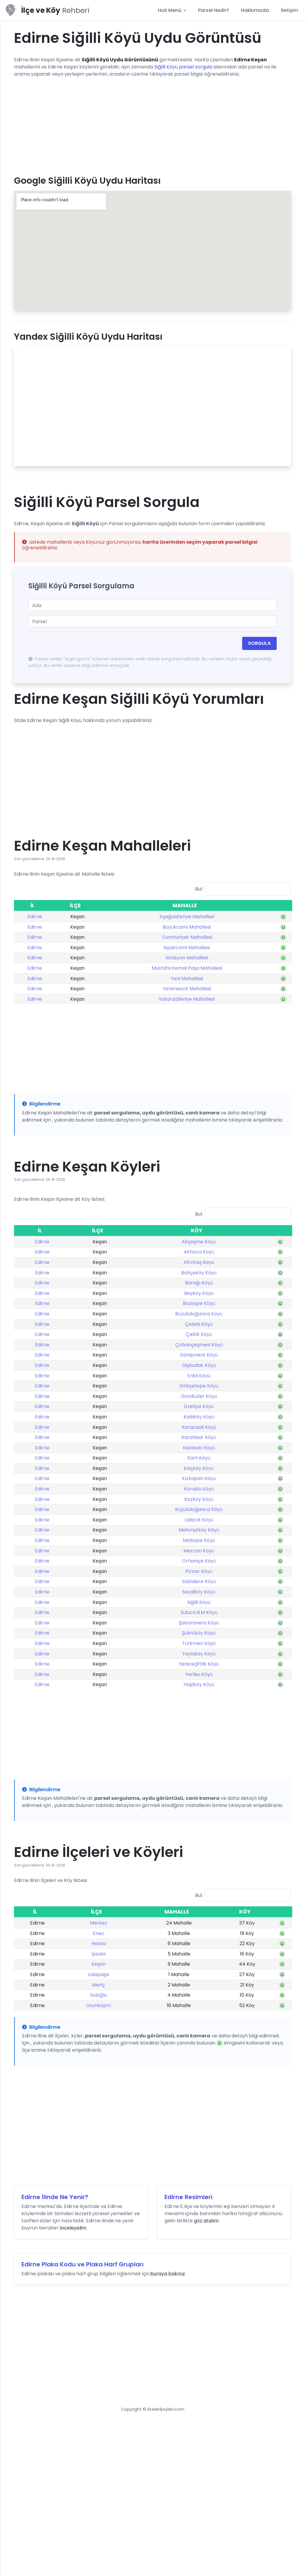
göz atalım (206, 2221)
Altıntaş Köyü (199, 1262)
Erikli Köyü (199, 1376)
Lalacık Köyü (199, 1520)
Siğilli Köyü (199, 1602)
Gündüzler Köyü (199, 1396)
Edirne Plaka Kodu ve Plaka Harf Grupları (83, 2264)
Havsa (99, 1943)
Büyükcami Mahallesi (187, 927)
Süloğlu (99, 1995)
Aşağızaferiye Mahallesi (187, 917)
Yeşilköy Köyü (199, 1684)
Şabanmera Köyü (199, 1623)
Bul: (199, 889)
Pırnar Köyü (199, 1571)
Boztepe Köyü (199, 1303)
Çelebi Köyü (199, 1324)
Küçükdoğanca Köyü (199, 1509)
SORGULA (259, 643)
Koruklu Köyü (199, 1489)
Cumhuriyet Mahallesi (187, 937)
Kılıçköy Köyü (199, 1468)
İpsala (98, 1954)
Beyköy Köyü (199, 1293)
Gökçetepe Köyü (199, 1386)
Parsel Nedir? (214, 10)
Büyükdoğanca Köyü (199, 1314)
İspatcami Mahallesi (187, 948)
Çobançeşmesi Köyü (199, 1345)
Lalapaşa (99, 1974)
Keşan (99, 1964)
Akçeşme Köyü (199, 1242)
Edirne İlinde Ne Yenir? (55, 2197)
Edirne (35, 917)
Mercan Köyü (199, 1551)
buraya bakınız (168, 2274)
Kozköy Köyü (199, 1499)
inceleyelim (73, 2228)
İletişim (290, 10)
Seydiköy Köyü (199, 1592)
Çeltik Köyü (199, 1334)
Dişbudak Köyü (199, 1365)
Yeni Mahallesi (187, 979)
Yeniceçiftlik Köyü (199, 1664)
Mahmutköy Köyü (199, 1530)
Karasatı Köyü (199, 1448)
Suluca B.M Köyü (199, 1612)
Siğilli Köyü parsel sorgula (183, 67)
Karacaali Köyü (199, 1427)
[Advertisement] (152, 124)
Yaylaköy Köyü (199, 1654)
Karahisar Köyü (199, 1437)
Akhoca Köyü (199, 1252)
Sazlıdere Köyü (199, 1581)
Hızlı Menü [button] (170, 10)
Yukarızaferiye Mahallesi (187, 999)
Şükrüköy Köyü (199, 1633)
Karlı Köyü (199, 1458)
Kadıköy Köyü (199, 1417)
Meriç (98, 1985)
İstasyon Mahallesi (187, 958)
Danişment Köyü (199, 1355)
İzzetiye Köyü (199, 1406)
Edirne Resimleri (188, 2197)
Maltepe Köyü (199, 1540)
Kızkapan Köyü (199, 1478)
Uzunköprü (99, 2005)
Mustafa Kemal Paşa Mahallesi (187, 968)
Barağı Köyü (199, 1283)
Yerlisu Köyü (199, 1674)
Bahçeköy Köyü (199, 1273)
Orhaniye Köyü (199, 1561)
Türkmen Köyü (199, 1643)
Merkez (99, 1923)
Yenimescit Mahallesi (187, 989)
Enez (98, 1933)
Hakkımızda (255, 10)
